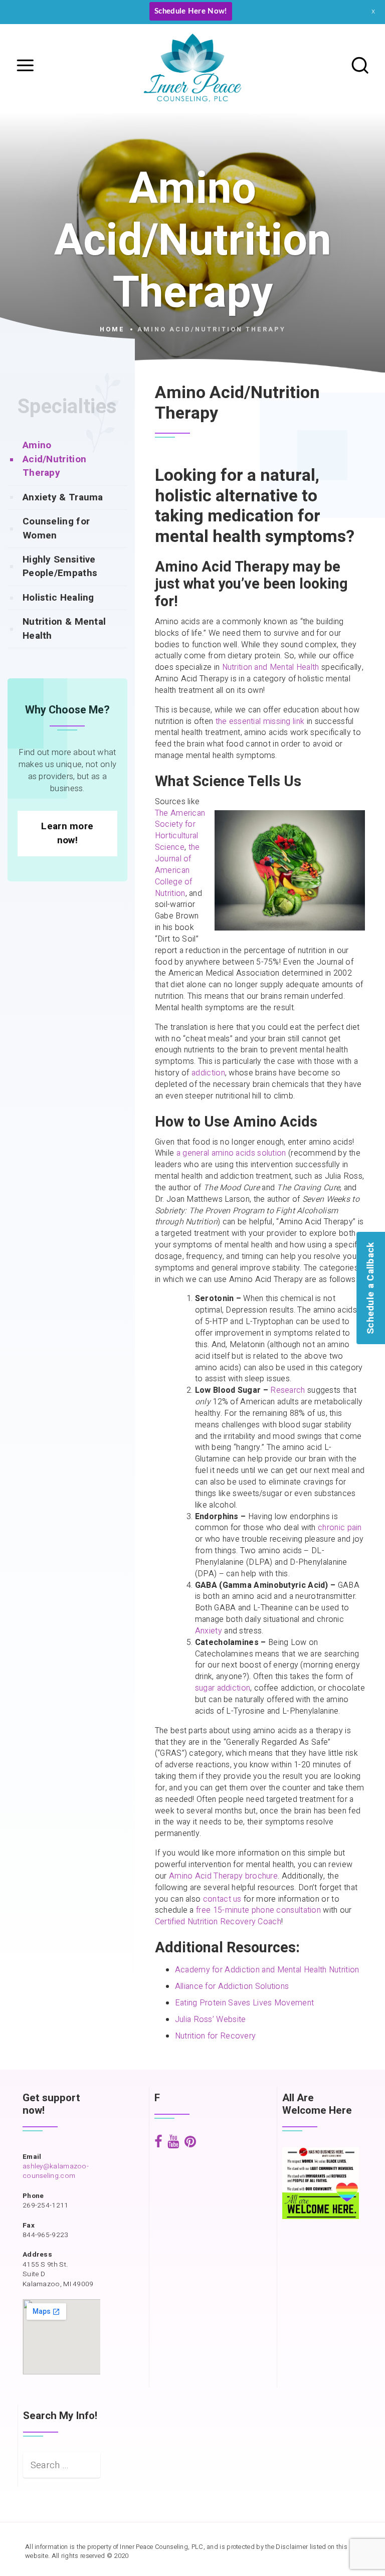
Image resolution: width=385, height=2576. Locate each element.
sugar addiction (223, 1688)
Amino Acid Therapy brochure (223, 1876)
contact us (222, 1899)
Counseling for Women (56, 528)
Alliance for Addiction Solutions (232, 1986)
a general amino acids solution (231, 1153)
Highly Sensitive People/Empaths (60, 566)
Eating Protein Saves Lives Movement (245, 2003)
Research (287, 1390)
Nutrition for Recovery (216, 2036)
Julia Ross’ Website (211, 2019)
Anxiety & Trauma (63, 497)
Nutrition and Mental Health (271, 667)
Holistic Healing (58, 598)
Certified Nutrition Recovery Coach (218, 1922)
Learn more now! (67, 833)
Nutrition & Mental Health (64, 628)
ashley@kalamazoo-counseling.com (56, 2171)
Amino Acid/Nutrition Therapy (54, 459)
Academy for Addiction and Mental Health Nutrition (267, 1970)
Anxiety (209, 1631)
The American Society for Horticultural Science (180, 831)
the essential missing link (260, 721)
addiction (208, 1073)
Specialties (67, 407)
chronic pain (340, 1528)
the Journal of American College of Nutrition (177, 870)
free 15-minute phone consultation (258, 1910)
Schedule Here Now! (190, 11)
